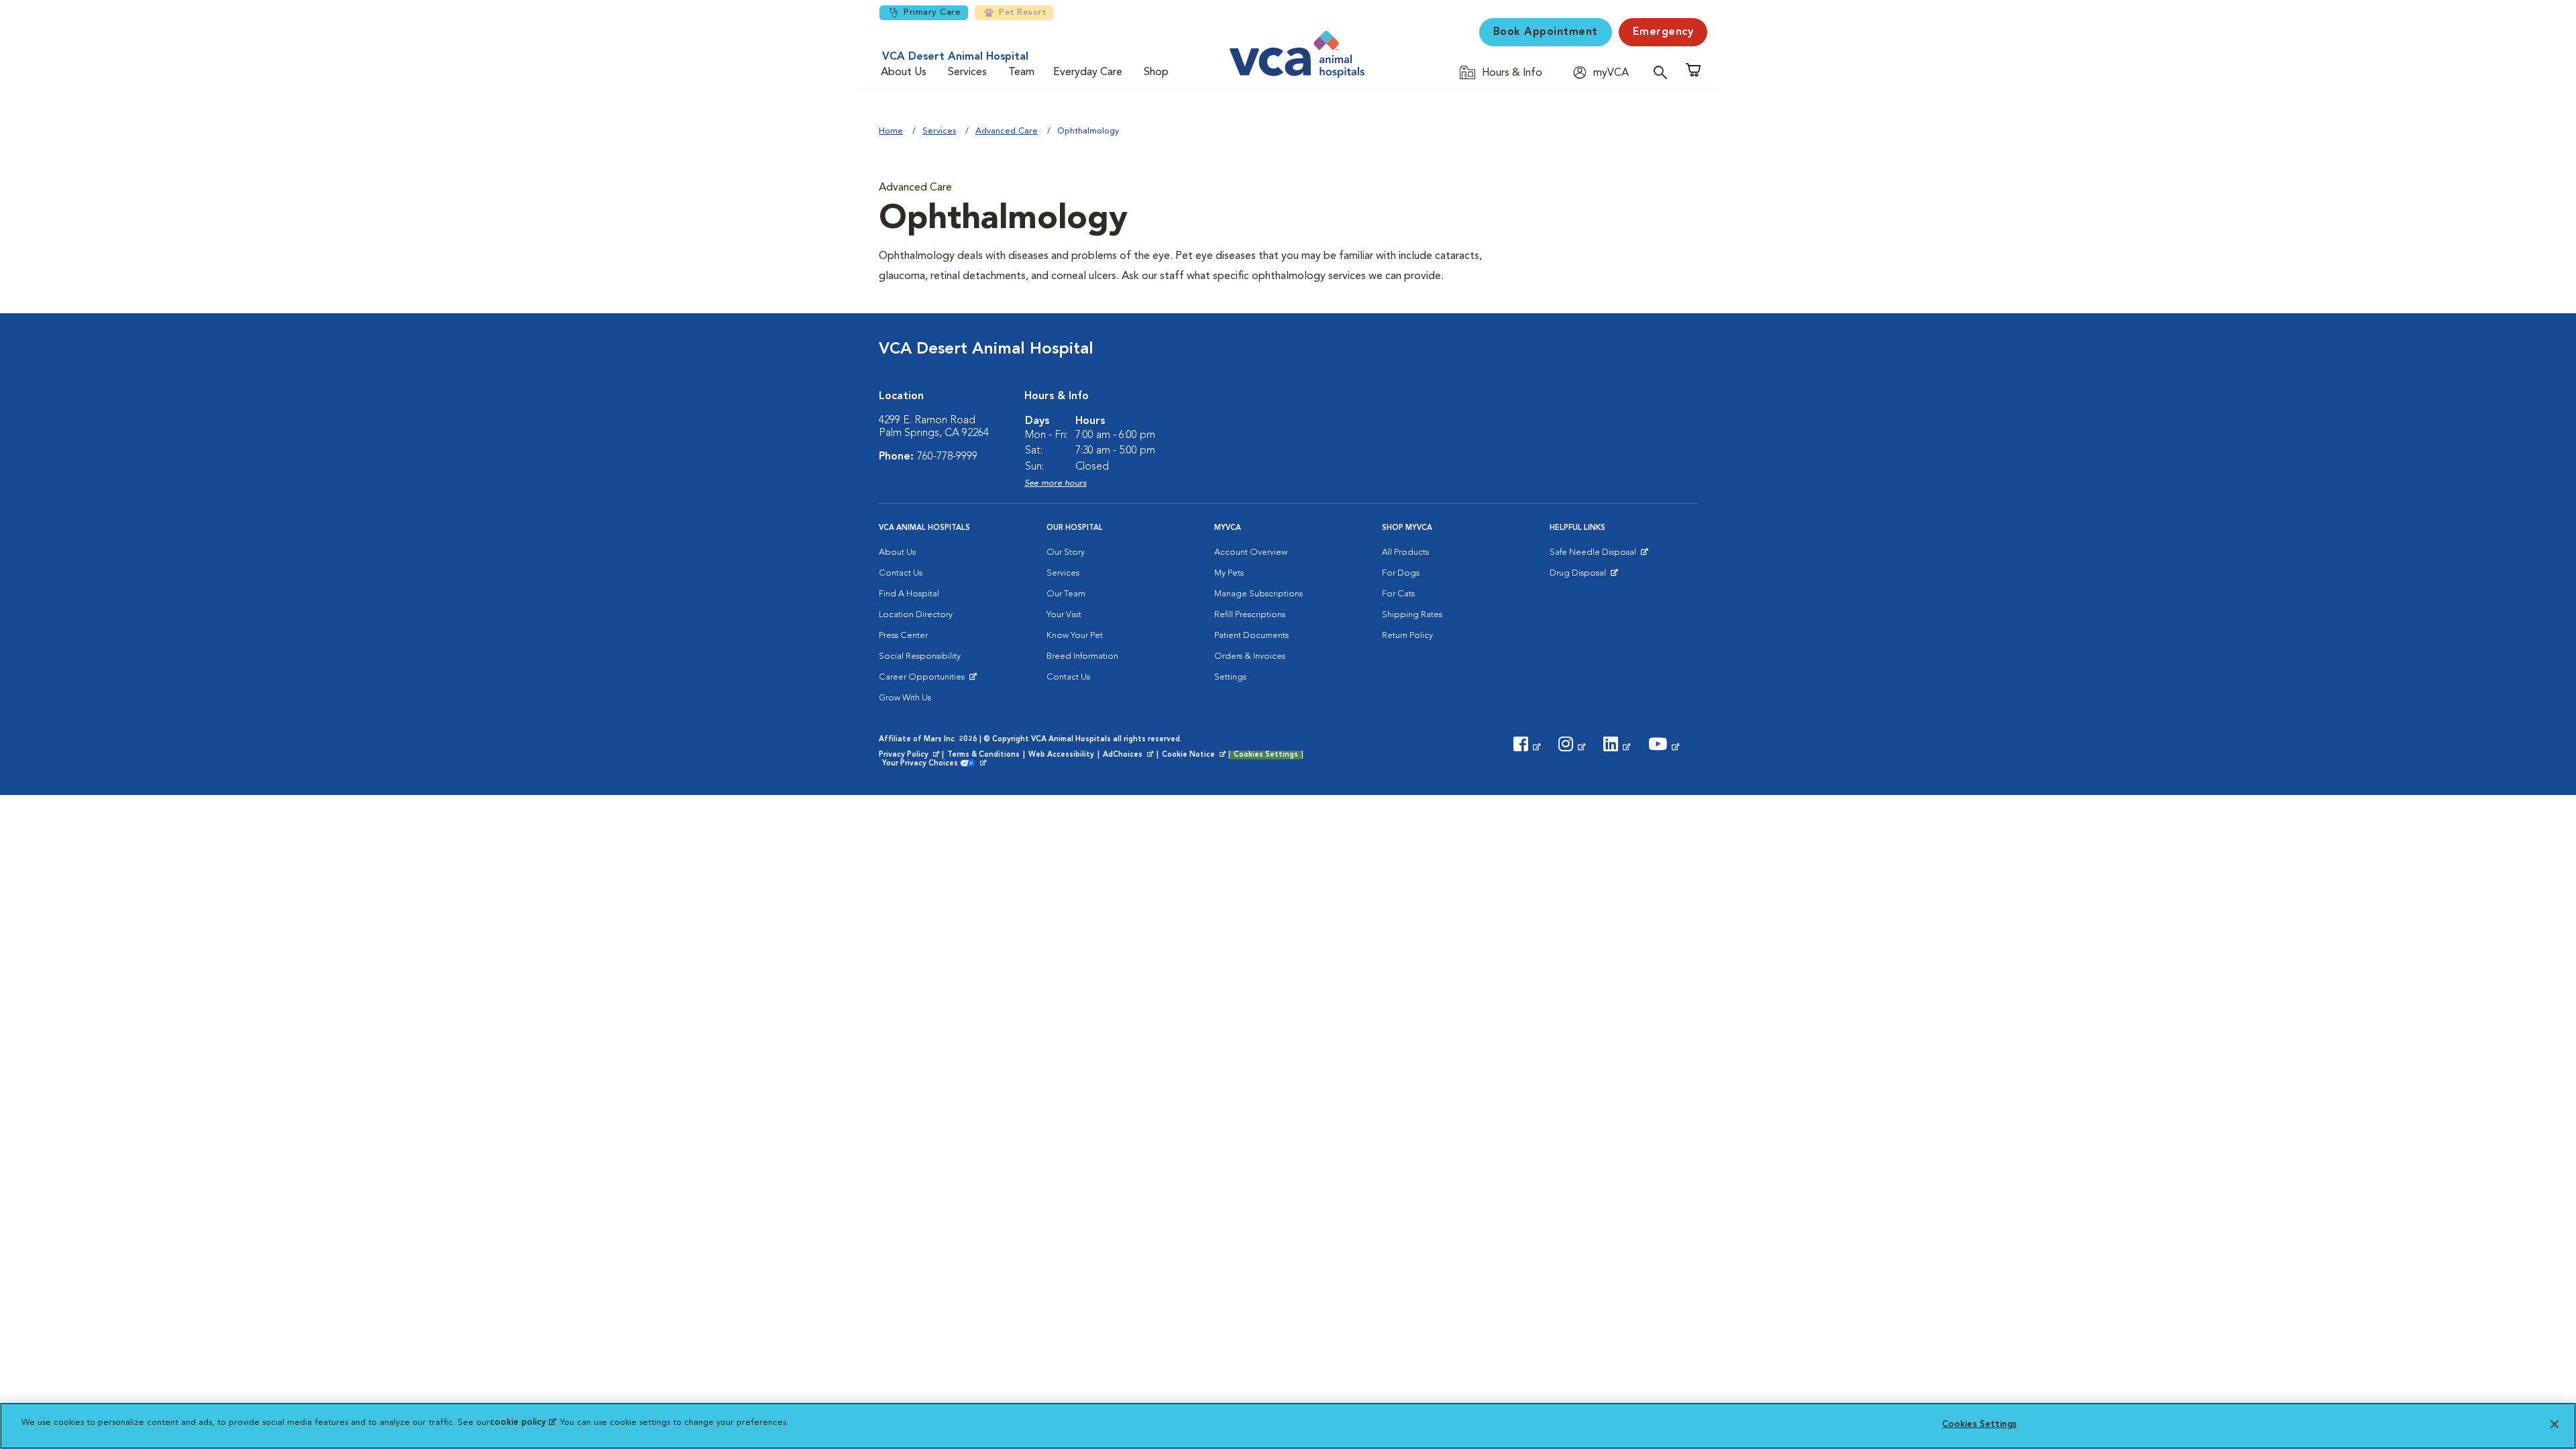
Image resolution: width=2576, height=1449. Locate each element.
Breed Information (1082, 656)
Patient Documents (1251, 636)
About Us (904, 72)
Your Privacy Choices (923, 764)
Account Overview (1251, 552)
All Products (1405, 552)
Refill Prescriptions (1250, 615)
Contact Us (901, 573)
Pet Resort (1022, 12)
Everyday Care (1088, 72)
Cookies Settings (1266, 755)
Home (891, 131)
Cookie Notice (1195, 755)
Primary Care (932, 12)
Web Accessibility (1061, 755)
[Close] (2555, 1424)
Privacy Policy (910, 755)
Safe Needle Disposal (1595, 555)
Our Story (1066, 552)
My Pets (1229, 573)
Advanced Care (1007, 131)
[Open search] (1664, 72)
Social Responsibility (920, 656)
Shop (1156, 72)
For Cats (1398, 594)
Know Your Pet (1075, 636)
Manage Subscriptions (1258, 594)
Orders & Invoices (1250, 656)
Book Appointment (1546, 32)
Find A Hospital (909, 594)
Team (1021, 72)
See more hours (1056, 483)
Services (967, 72)
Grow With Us (905, 698)
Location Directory (916, 615)
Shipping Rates (1412, 615)
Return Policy (1407, 636)
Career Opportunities (924, 680)
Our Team (1066, 594)
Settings (1230, 677)
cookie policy (523, 1423)
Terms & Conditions (983, 755)
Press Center (903, 636)
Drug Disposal (1584, 576)
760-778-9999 (947, 457)
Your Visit (1064, 615)
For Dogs (1401, 573)
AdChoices (1129, 755)
